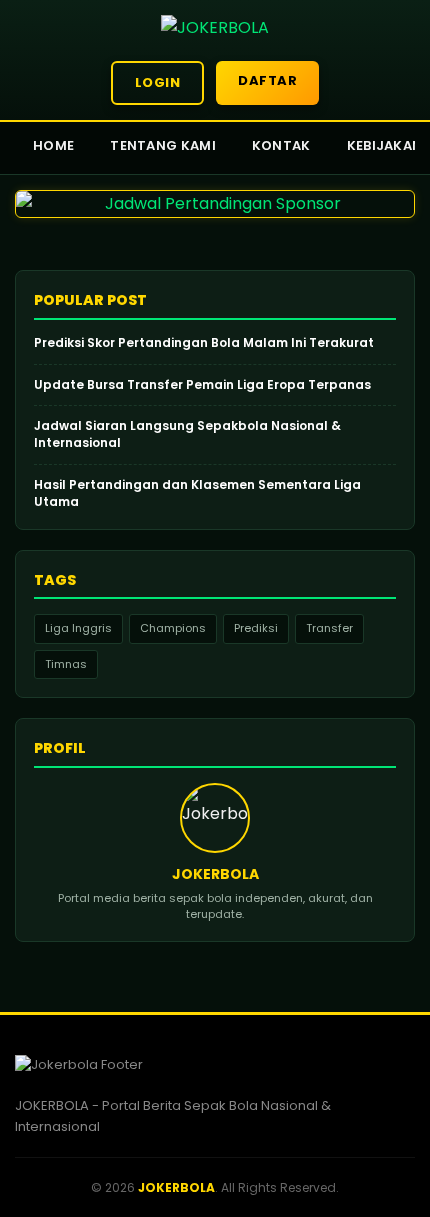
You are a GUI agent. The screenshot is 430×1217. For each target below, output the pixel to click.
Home (53, 145)
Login (158, 82)
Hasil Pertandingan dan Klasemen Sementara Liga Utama (197, 493)
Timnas (66, 664)
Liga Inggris (78, 628)
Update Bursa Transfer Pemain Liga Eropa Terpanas (202, 385)
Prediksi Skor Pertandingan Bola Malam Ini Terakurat (204, 343)
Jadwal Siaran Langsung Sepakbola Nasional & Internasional (187, 434)
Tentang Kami (163, 145)
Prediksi (256, 628)
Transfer (329, 628)
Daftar (267, 80)
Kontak (281, 145)
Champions (173, 628)
